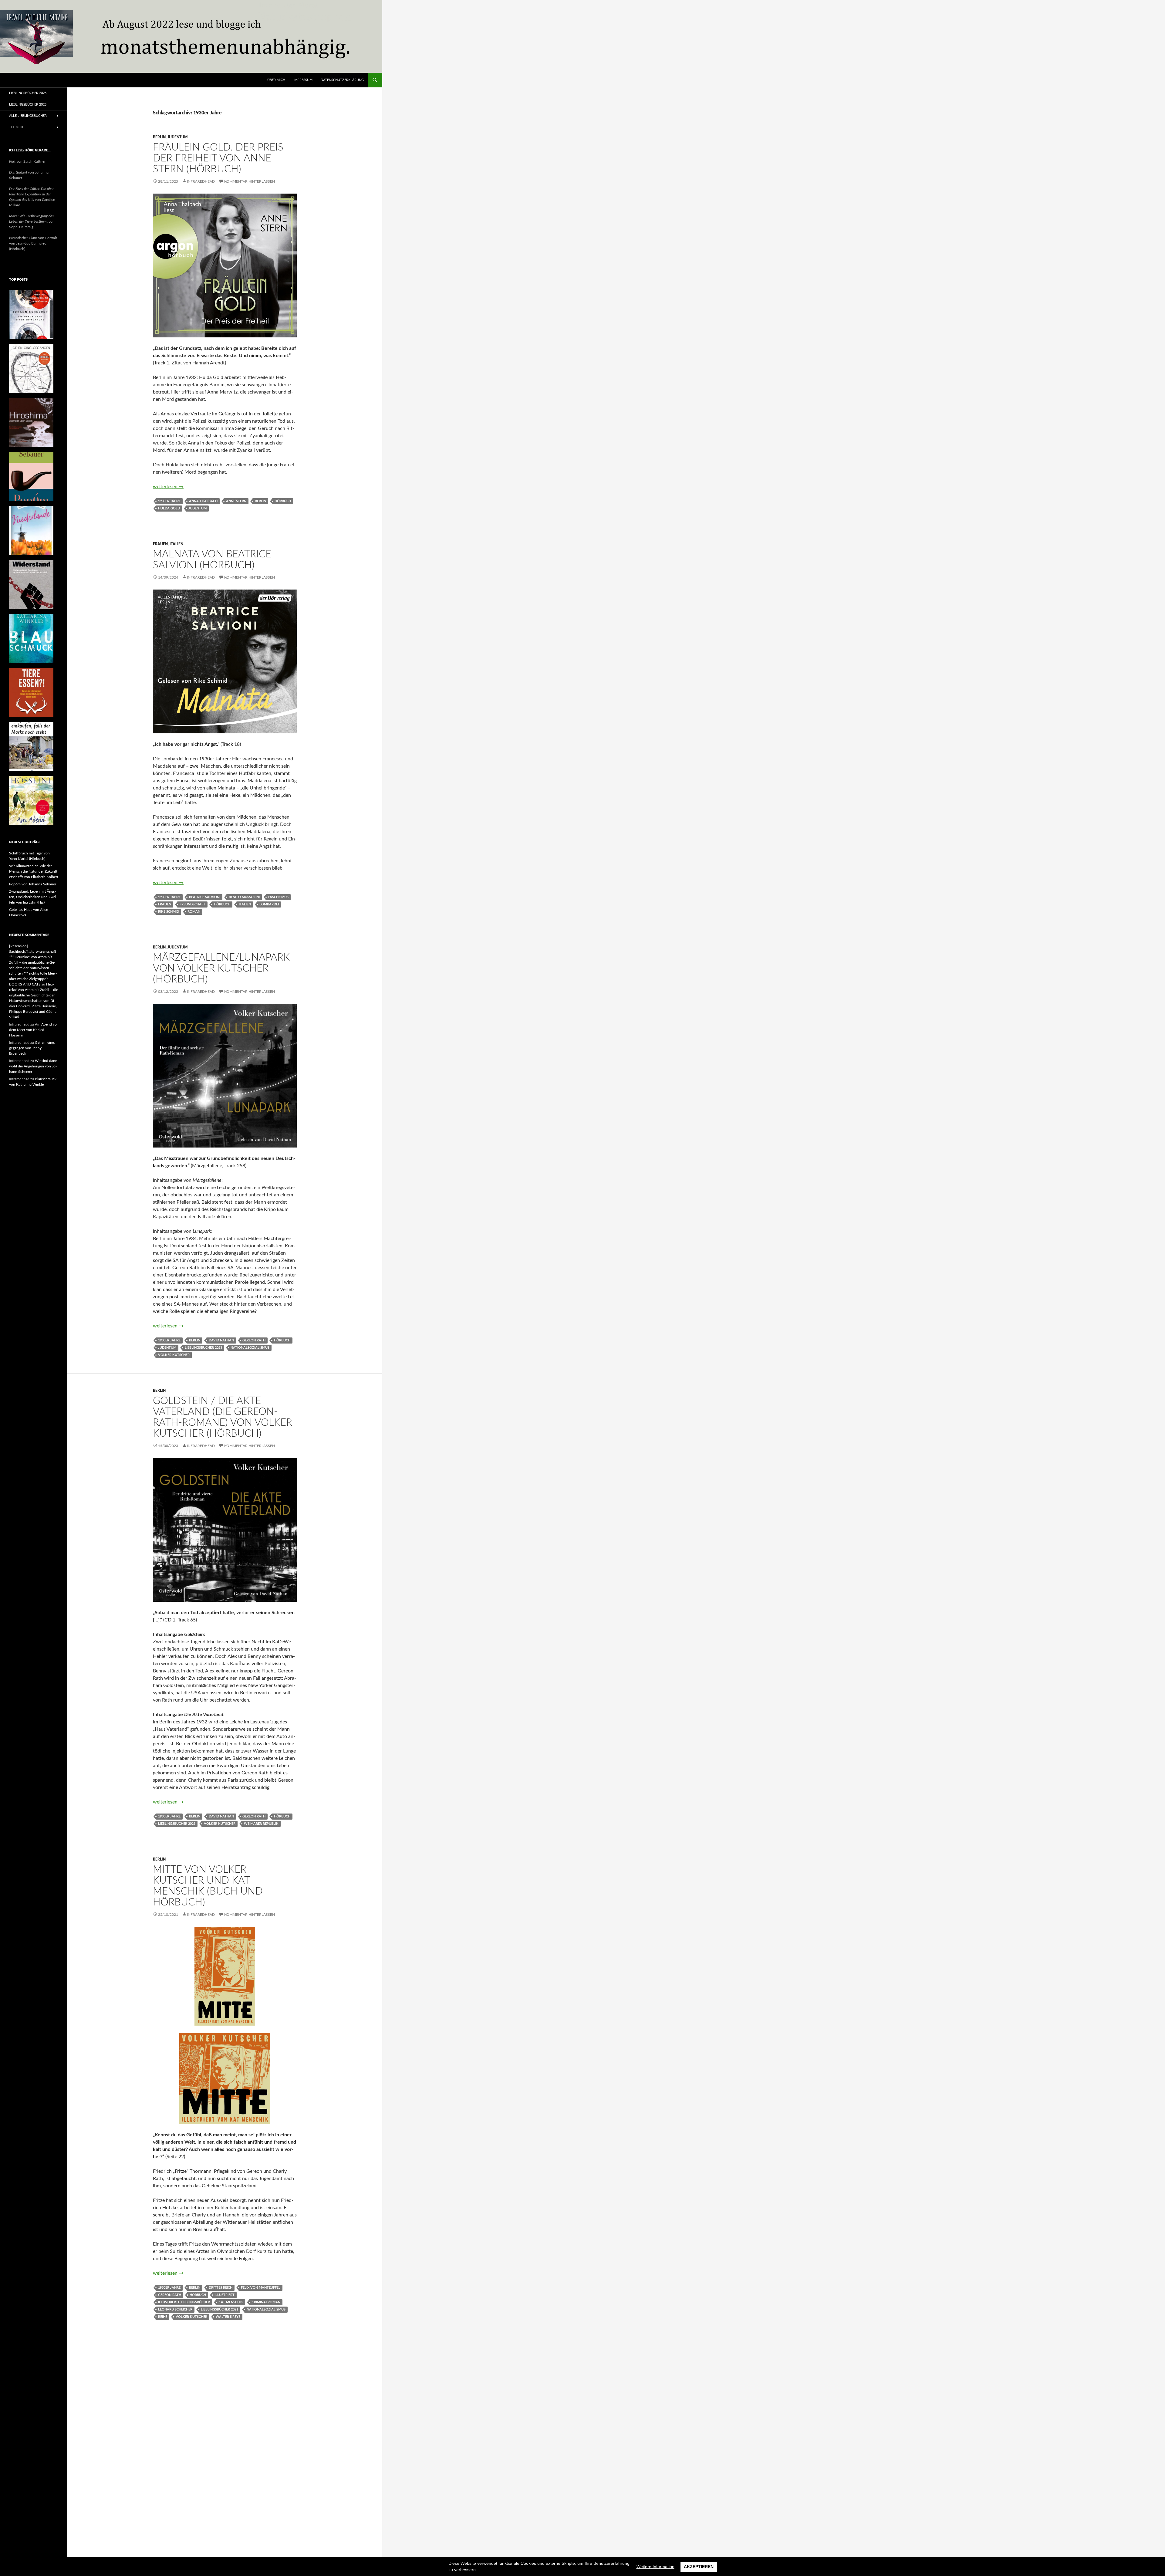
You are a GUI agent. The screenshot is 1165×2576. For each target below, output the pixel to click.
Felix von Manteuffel (261, 2288)
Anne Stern (236, 501)
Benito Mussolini (244, 897)
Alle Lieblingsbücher (28, 116)
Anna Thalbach (203, 501)
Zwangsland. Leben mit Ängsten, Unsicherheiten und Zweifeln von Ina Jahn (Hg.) (33, 897)
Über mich (276, 80)
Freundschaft (192, 904)
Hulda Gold (169, 508)
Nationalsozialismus (250, 1348)
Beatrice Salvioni (205, 897)
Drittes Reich (221, 2288)
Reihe (163, 2317)
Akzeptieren (699, 2567)
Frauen (160, 544)
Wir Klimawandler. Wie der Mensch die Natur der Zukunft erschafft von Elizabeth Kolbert (34, 871)
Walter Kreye (228, 2317)
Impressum (303, 80)
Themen (16, 127)
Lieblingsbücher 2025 (28, 105)
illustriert (225, 2295)
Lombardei (269, 904)
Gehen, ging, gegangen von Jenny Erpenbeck (32, 1048)
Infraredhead (201, 181)
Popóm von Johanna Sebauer (33, 884)
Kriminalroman (266, 2302)
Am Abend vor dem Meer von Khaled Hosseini (34, 1030)
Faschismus (278, 897)
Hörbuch (283, 501)
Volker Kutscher (174, 1355)
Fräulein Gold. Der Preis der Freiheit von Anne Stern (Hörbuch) (218, 158)
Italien (176, 544)
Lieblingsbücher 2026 (28, 93)
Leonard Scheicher (175, 2309)
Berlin (159, 137)
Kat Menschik (231, 2302)
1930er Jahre (169, 501)
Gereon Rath (254, 1340)
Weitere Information (655, 2567)
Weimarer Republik (261, 1824)
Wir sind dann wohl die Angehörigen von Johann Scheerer (33, 1066)
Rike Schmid (169, 912)
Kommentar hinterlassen (250, 181)
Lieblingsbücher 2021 (219, 2309)
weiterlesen (168, 487)
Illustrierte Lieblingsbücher (184, 2302)
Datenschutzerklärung (342, 80)
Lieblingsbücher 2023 (203, 1348)
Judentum (178, 137)
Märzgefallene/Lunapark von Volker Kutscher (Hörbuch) (221, 968)
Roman (194, 912)
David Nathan (221, 1340)
